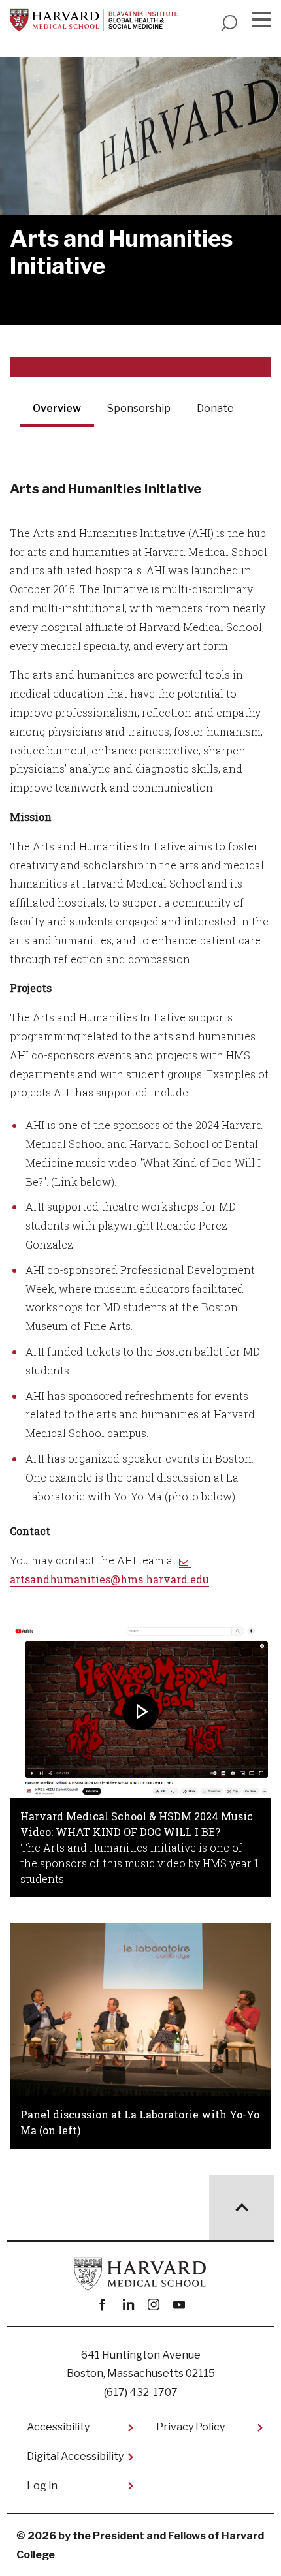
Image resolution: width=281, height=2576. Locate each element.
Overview (57, 408)
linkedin (128, 2305)
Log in (42, 2486)
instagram (153, 2305)
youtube (179, 2305)
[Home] (94, 20)
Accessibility (58, 2427)
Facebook (102, 2305)
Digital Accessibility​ (75, 2456)
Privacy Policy (190, 2427)
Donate (215, 408)
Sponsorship (139, 408)
